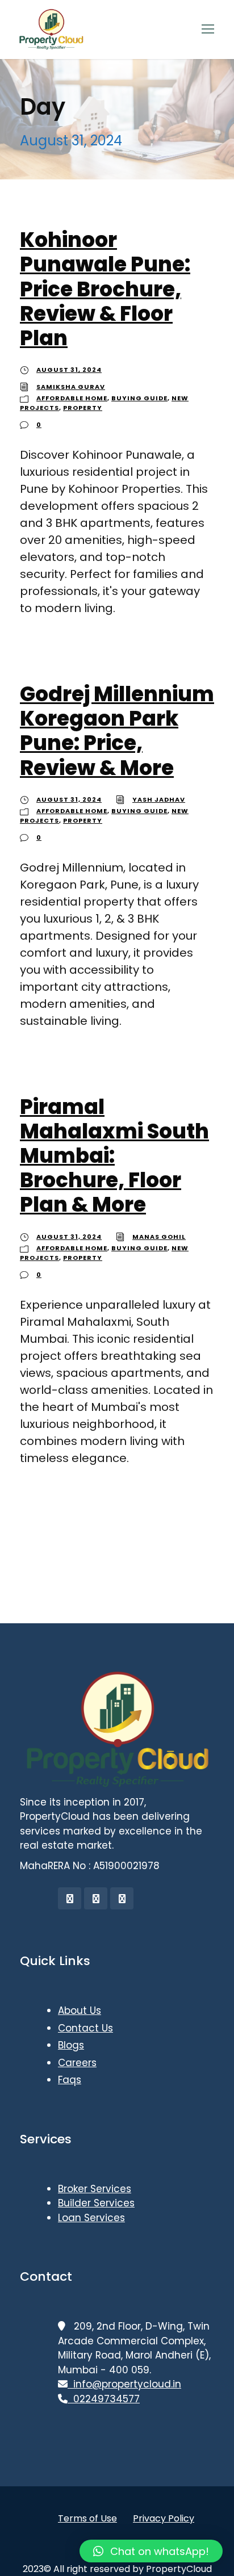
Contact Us (85, 2028)
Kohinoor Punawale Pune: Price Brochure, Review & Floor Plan (105, 289)
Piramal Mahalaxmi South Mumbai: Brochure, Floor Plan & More (114, 1156)
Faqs (70, 2080)
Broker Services (95, 2189)
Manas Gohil (159, 1237)
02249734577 (104, 2399)
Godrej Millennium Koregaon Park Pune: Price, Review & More (117, 731)
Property (83, 408)
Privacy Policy (164, 2518)
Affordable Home (72, 398)
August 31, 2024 (69, 370)
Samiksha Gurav (71, 387)
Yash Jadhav (159, 799)
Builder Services (96, 2203)
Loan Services (91, 2218)
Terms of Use (87, 2518)
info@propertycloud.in (124, 2384)
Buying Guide (139, 398)
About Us (80, 2010)
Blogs (71, 2045)
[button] (151, 2551)
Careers (77, 2063)
